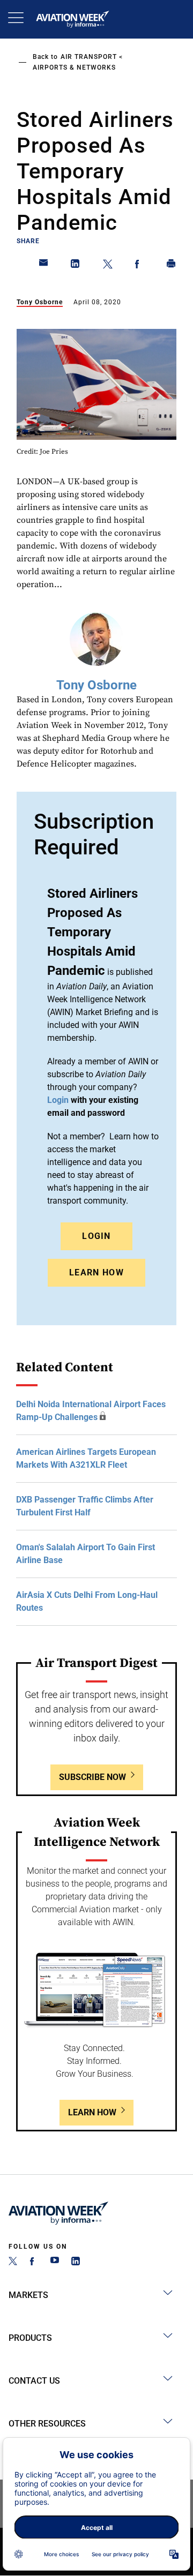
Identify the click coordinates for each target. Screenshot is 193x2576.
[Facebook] (34, 2262)
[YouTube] (55, 2262)
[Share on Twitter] (108, 266)
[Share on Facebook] (139, 266)
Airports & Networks (74, 67)
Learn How (96, 1272)
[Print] (172, 266)
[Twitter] (13, 2262)
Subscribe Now (92, 1777)
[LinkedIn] (76, 2262)
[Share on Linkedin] (76, 266)
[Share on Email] (44, 266)
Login (96, 1236)
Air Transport (89, 57)
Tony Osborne (40, 302)
